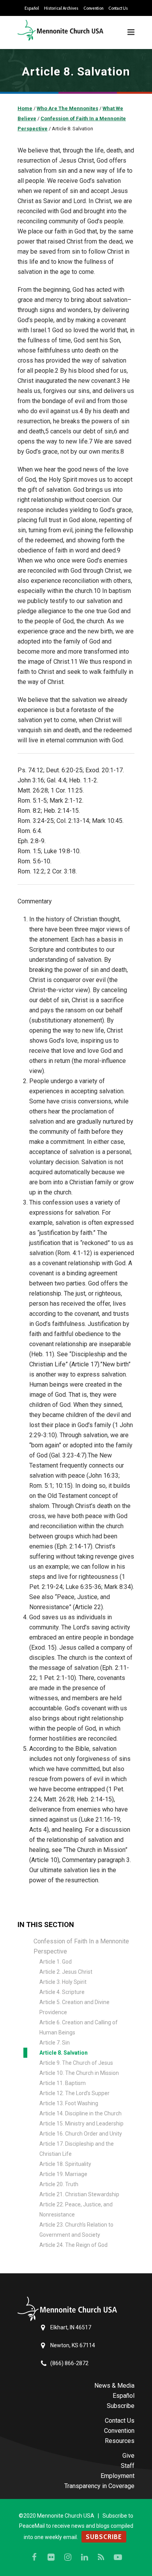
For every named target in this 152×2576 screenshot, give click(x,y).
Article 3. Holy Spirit (63, 1982)
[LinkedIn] (85, 2557)
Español (32, 8)
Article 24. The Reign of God (73, 2245)
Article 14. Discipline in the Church (80, 2113)
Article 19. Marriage (63, 2174)
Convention (93, 8)
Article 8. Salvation (64, 2053)
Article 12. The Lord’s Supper (74, 2093)
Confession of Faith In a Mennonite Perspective (81, 1946)
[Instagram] (68, 2557)
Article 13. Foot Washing (69, 2103)
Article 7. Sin (55, 2043)
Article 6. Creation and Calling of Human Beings (79, 2027)
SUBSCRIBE (104, 2537)
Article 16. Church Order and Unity (81, 2134)
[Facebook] (34, 2557)
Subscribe (121, 2406)
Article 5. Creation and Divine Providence (74, 2007)
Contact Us (118, 8)
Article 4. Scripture (62, 1992)
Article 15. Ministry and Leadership (81, 2124)
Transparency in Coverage (99, 2486)
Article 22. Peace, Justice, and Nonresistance (76, 2210)
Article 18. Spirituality (65, 2164)
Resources (120, 2441)
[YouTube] (118, 2557)
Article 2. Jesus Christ (66, 1972)
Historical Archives (61, 8)
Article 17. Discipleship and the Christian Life (77, 2149)
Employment (118, 2476)
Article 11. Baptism (63, 2083)
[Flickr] (51, 2557)
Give (128, 2456)
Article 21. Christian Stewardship (79, 2194)
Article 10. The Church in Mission (79, 2073)
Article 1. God (56, 1962)
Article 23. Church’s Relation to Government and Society (76, 2230)
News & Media (114, 2386)
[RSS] (101, 2557)
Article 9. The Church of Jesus (76, 2063)
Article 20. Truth (59, 2184)
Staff (128, 2466)
